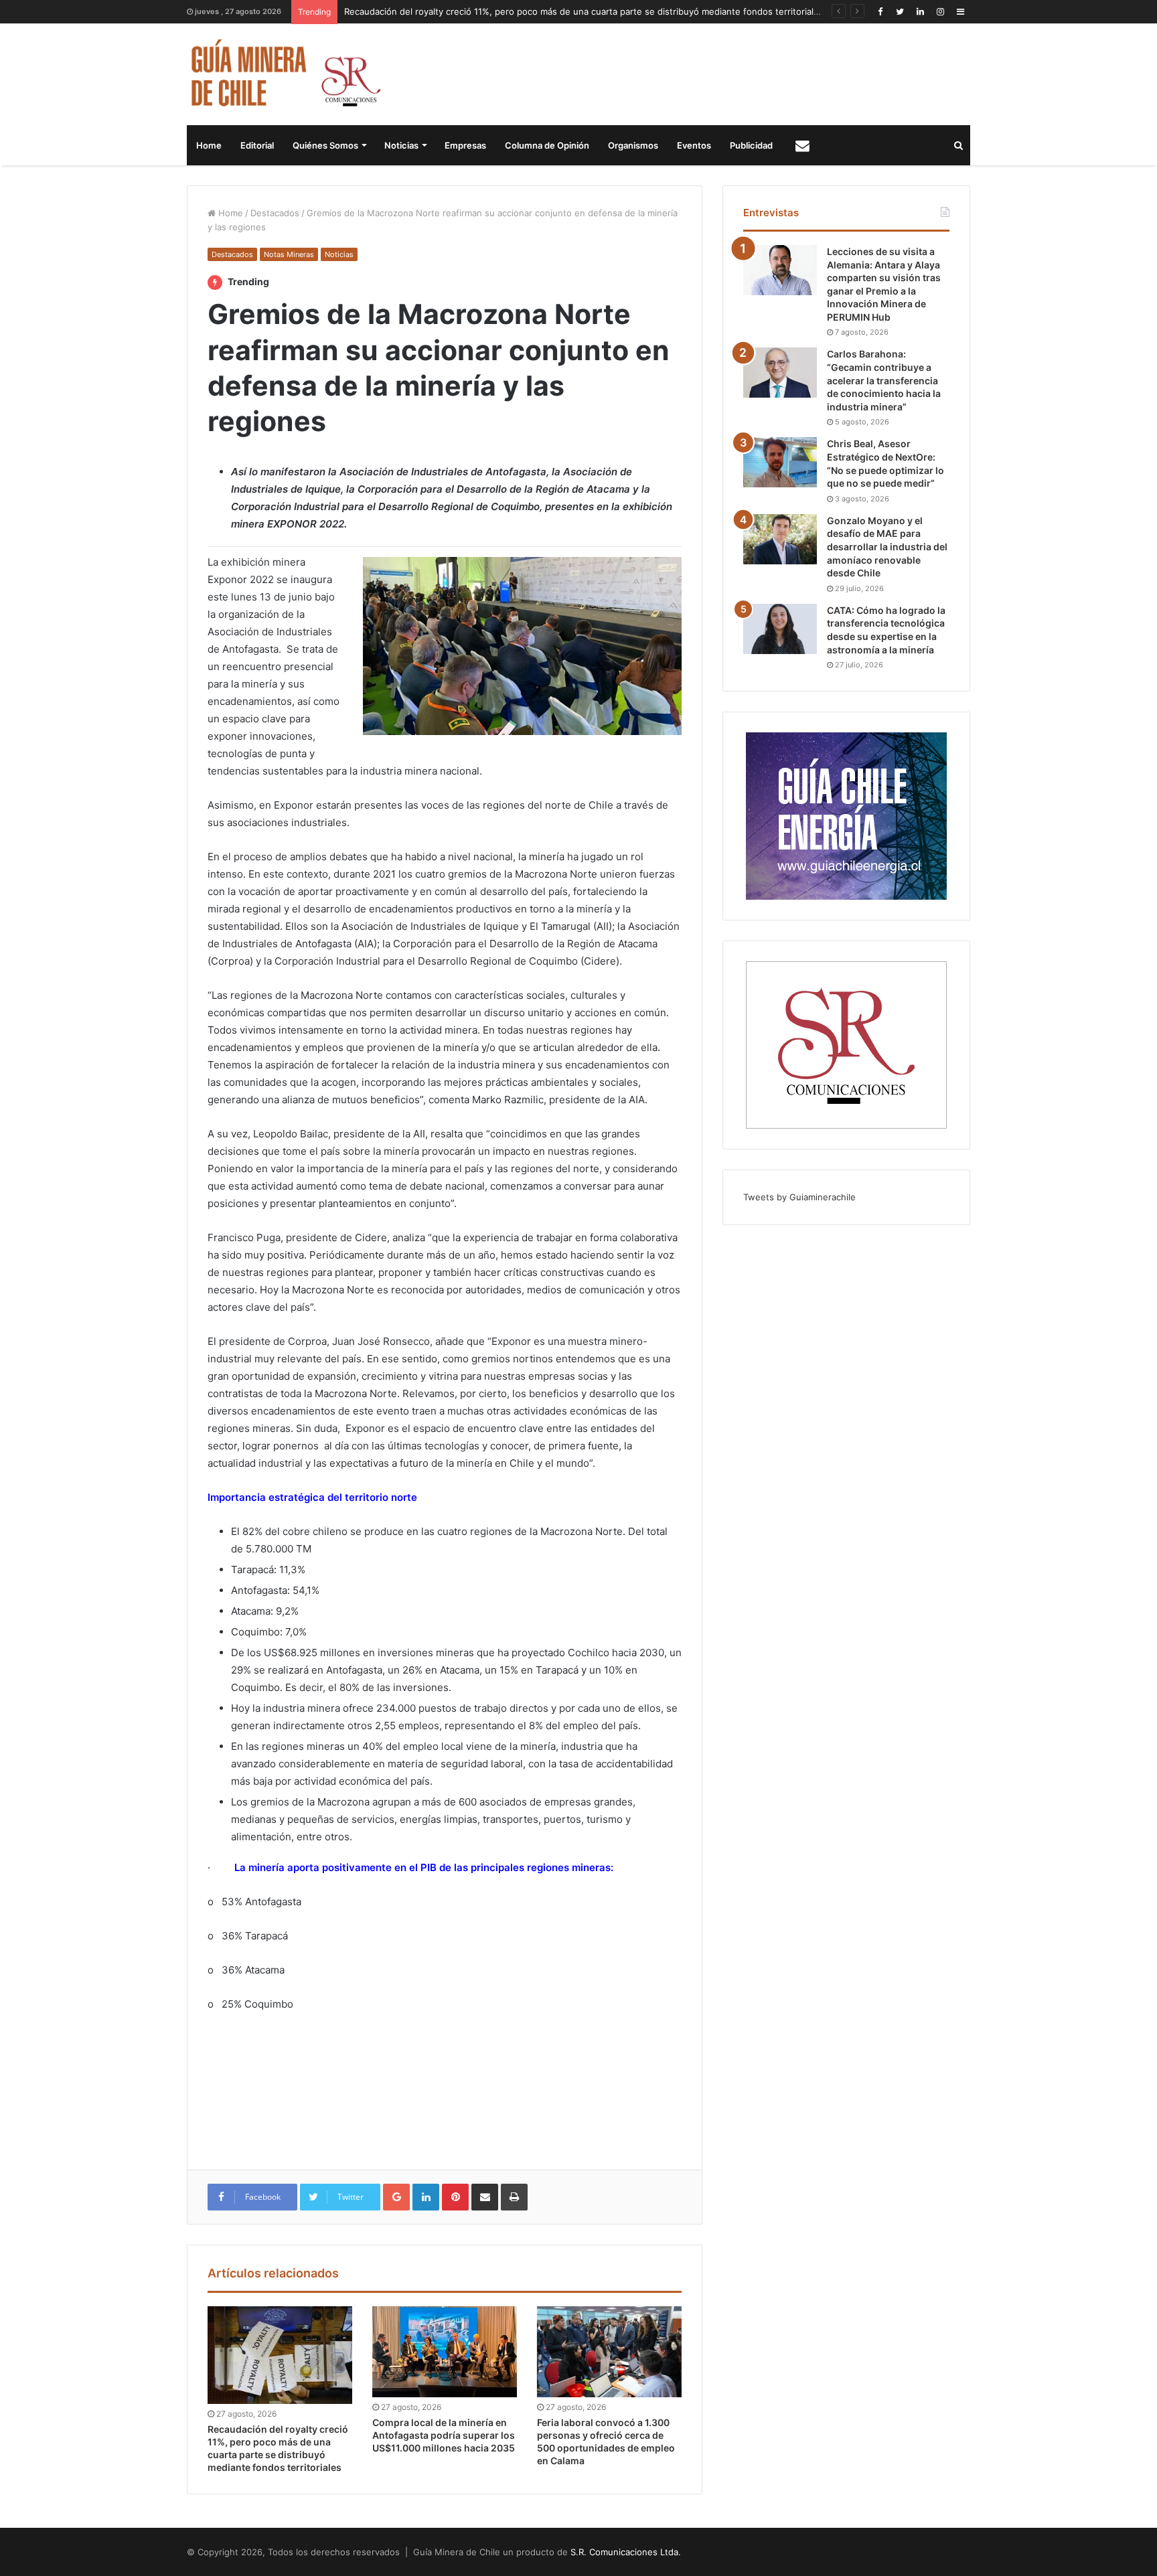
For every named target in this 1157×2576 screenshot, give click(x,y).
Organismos (633, 145)
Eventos (694, 145)
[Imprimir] (514, 2197)
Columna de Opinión (547, 145)
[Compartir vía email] (485, 2197)
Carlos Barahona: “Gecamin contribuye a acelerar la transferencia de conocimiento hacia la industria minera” (884, 380)
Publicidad (751, 145)
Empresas (465, 145)
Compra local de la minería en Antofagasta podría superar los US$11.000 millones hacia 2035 (444, 2435)
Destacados (275, 213)
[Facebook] (880, 12)
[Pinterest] (455, 2197)
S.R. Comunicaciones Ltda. (626, 2552)
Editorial (257, 145)
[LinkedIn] (920, 12)
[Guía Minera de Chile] (284, 74)
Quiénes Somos (325, 145)
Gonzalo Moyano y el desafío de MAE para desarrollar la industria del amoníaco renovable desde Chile (887, 547)
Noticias (401, 145)
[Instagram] (940, 12)
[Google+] (396, 2197)
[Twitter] (900, 12)
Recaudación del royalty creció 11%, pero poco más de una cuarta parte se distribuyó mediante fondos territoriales (584, 11)
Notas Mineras (289, 254)
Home (209, 145)
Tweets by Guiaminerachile (799, 1197)
